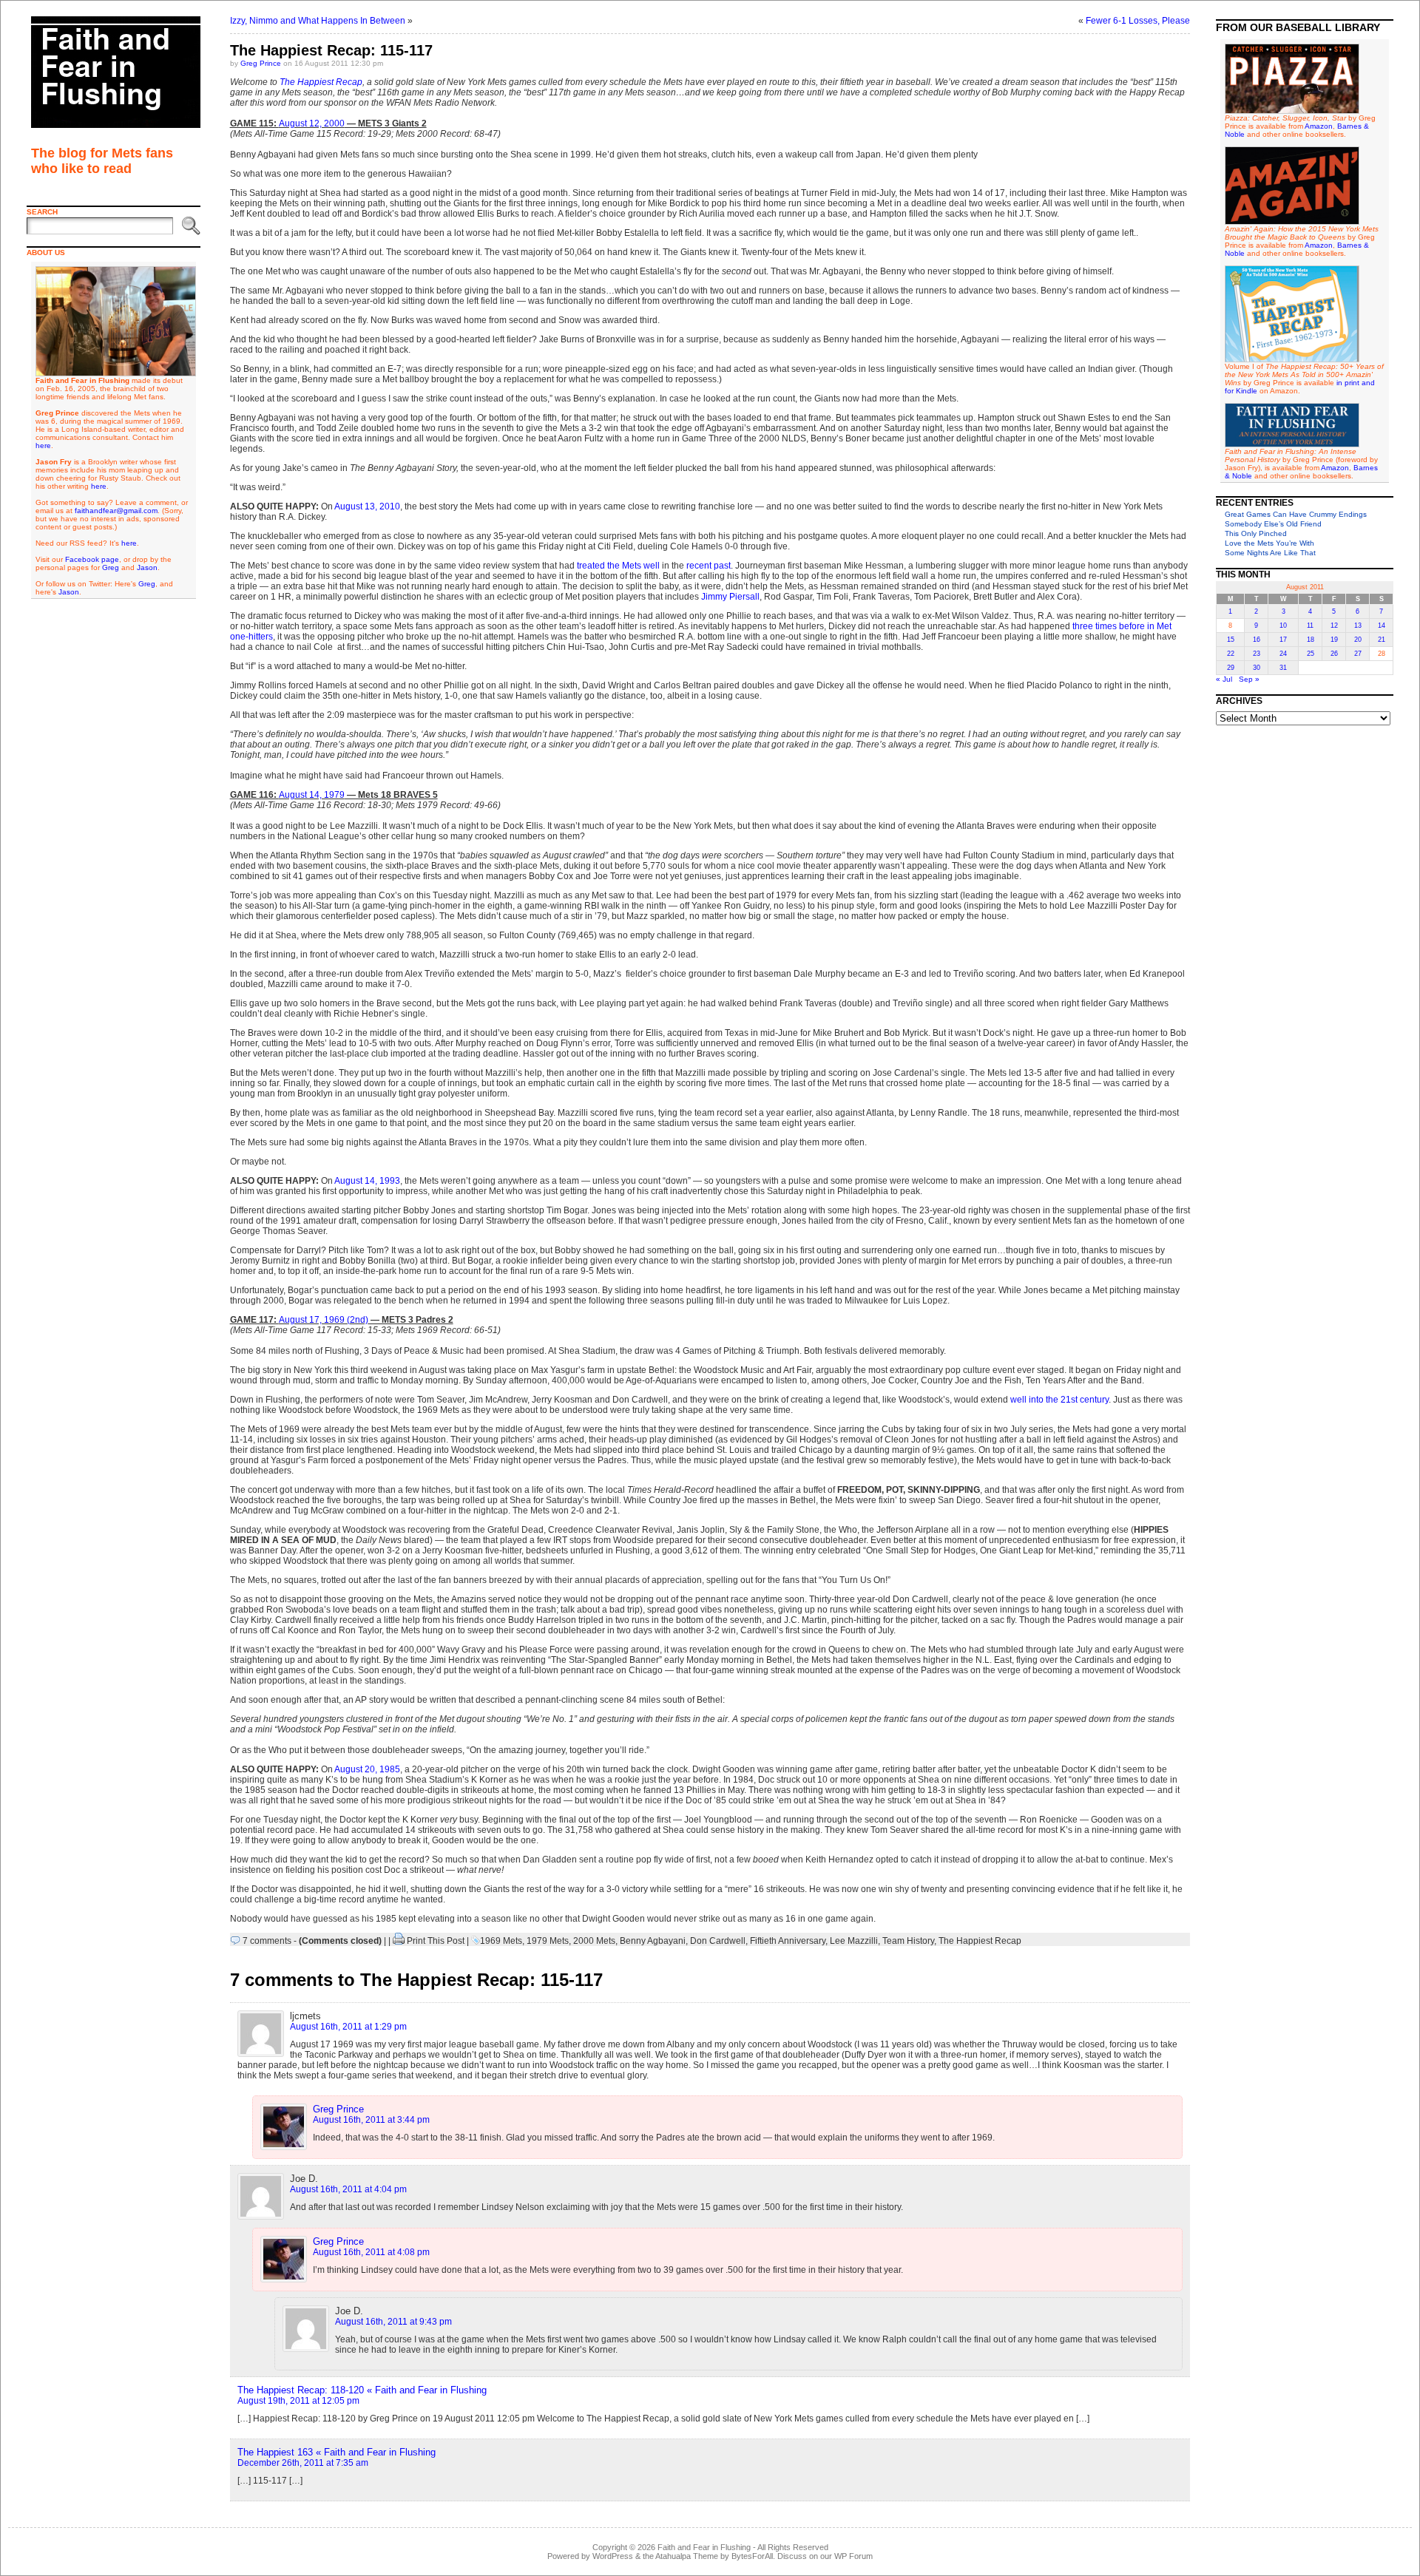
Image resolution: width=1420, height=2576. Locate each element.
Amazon (1319, 126)
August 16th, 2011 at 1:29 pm (348, 2027)
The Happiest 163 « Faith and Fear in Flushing (337, 2452)
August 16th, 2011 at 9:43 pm (393, 2322)
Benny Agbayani (653, 1941)
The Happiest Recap (321, 82)
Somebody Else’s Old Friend (1273, 524)
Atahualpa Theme (687, 2556)
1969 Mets (501, 1941)
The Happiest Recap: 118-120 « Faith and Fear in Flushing (362, 2390)
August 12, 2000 (312, 123)
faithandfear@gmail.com (116, 511)
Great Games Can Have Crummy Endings (1296, 514)
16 (1257, 640)
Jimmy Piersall (730, 597)
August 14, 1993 (367, 1181)
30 (1257, 668)
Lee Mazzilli (854, 1941)
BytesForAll (752, 2556)
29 (1231, 668)
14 (1382, 626)
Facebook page (92, 559)
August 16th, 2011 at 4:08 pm (371, 2252)
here (43, 445)
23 (1257, 654)
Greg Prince (261, 63)
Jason (147, 567)
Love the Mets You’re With (1269, 543)
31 (1283, 668)
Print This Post (436, 1941)
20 (1358, 640)
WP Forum (853, 2556)
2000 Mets (594, 1941)
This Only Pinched (1256, 533)
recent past (709, 566)
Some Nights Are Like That (1270, 553)
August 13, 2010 (367, 506)
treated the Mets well (618, 566)
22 (1231, 654)
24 (1283, 654)
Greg (111, 567)
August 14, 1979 (312, 795)
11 (1310, 626)
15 (1231, 640)
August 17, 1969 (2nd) (324, 1320)
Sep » (1249, 679)
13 (1358, 626)
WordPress (613, 2556)
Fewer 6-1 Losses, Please (1138, 21)
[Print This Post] (399, 1941)
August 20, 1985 (367, 1769)
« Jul (1224, 679)
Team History (908, 1941)
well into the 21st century (1059, 1400)
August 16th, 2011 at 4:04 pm (348, 2189)
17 (1283, 640)
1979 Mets (548, 1941)
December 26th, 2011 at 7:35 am (303, 2463)
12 (1334, 626)
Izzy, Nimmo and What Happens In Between (318, 21)
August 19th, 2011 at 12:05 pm (298, 2401)
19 (1334, 640)
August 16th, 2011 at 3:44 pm (371, 2120)
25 (1311, 654)
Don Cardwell (718, 1941)
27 (1358, 654)
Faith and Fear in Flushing (704, 2547)
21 (1382, 640)
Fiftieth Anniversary (788, 1941)
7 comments (267, 1941)
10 (1283, 626)
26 (1334, 654)
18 (1311, 640)
